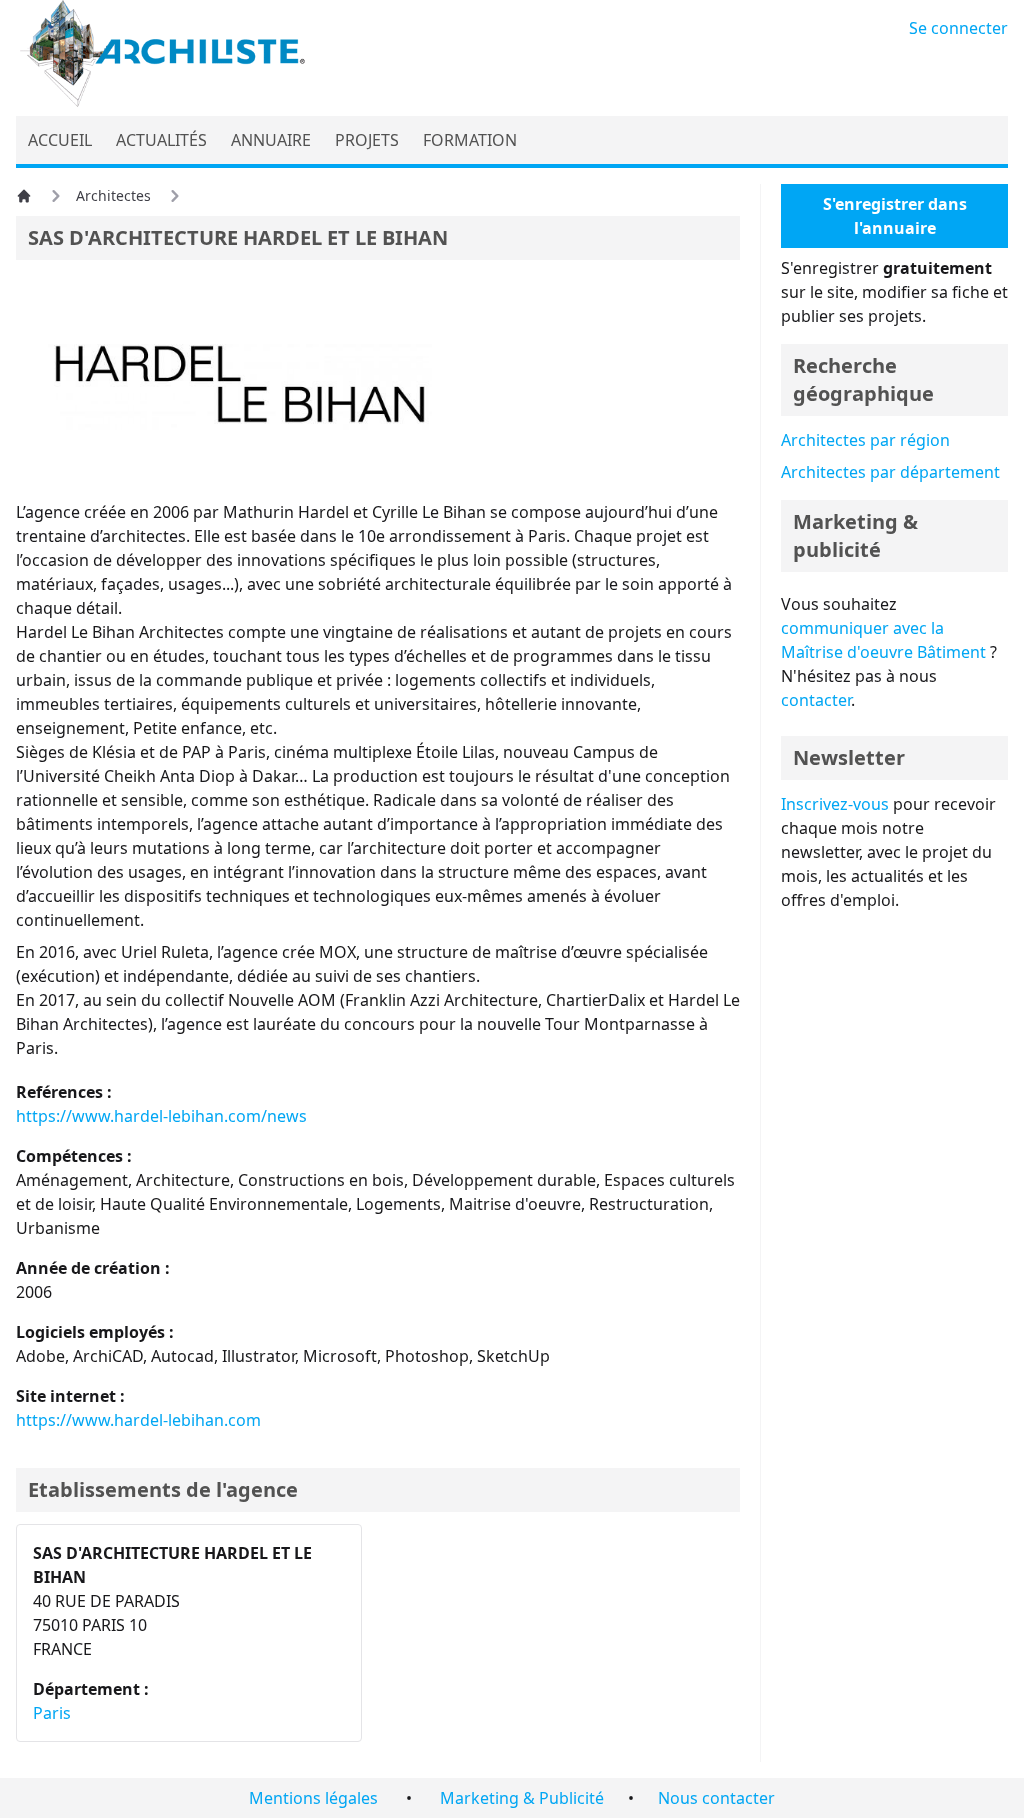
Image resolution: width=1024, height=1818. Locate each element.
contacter (816, 700)
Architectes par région (865, 440)
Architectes (113, 195)
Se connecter (958, 28)
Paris (52, 1713)
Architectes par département (890, 472)
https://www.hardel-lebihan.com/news (161, 1116)
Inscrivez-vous (835, 804)
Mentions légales (313, 1798)
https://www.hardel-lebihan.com (138, 1420)
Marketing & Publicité (522, 1798)
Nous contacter (716, 1798)
